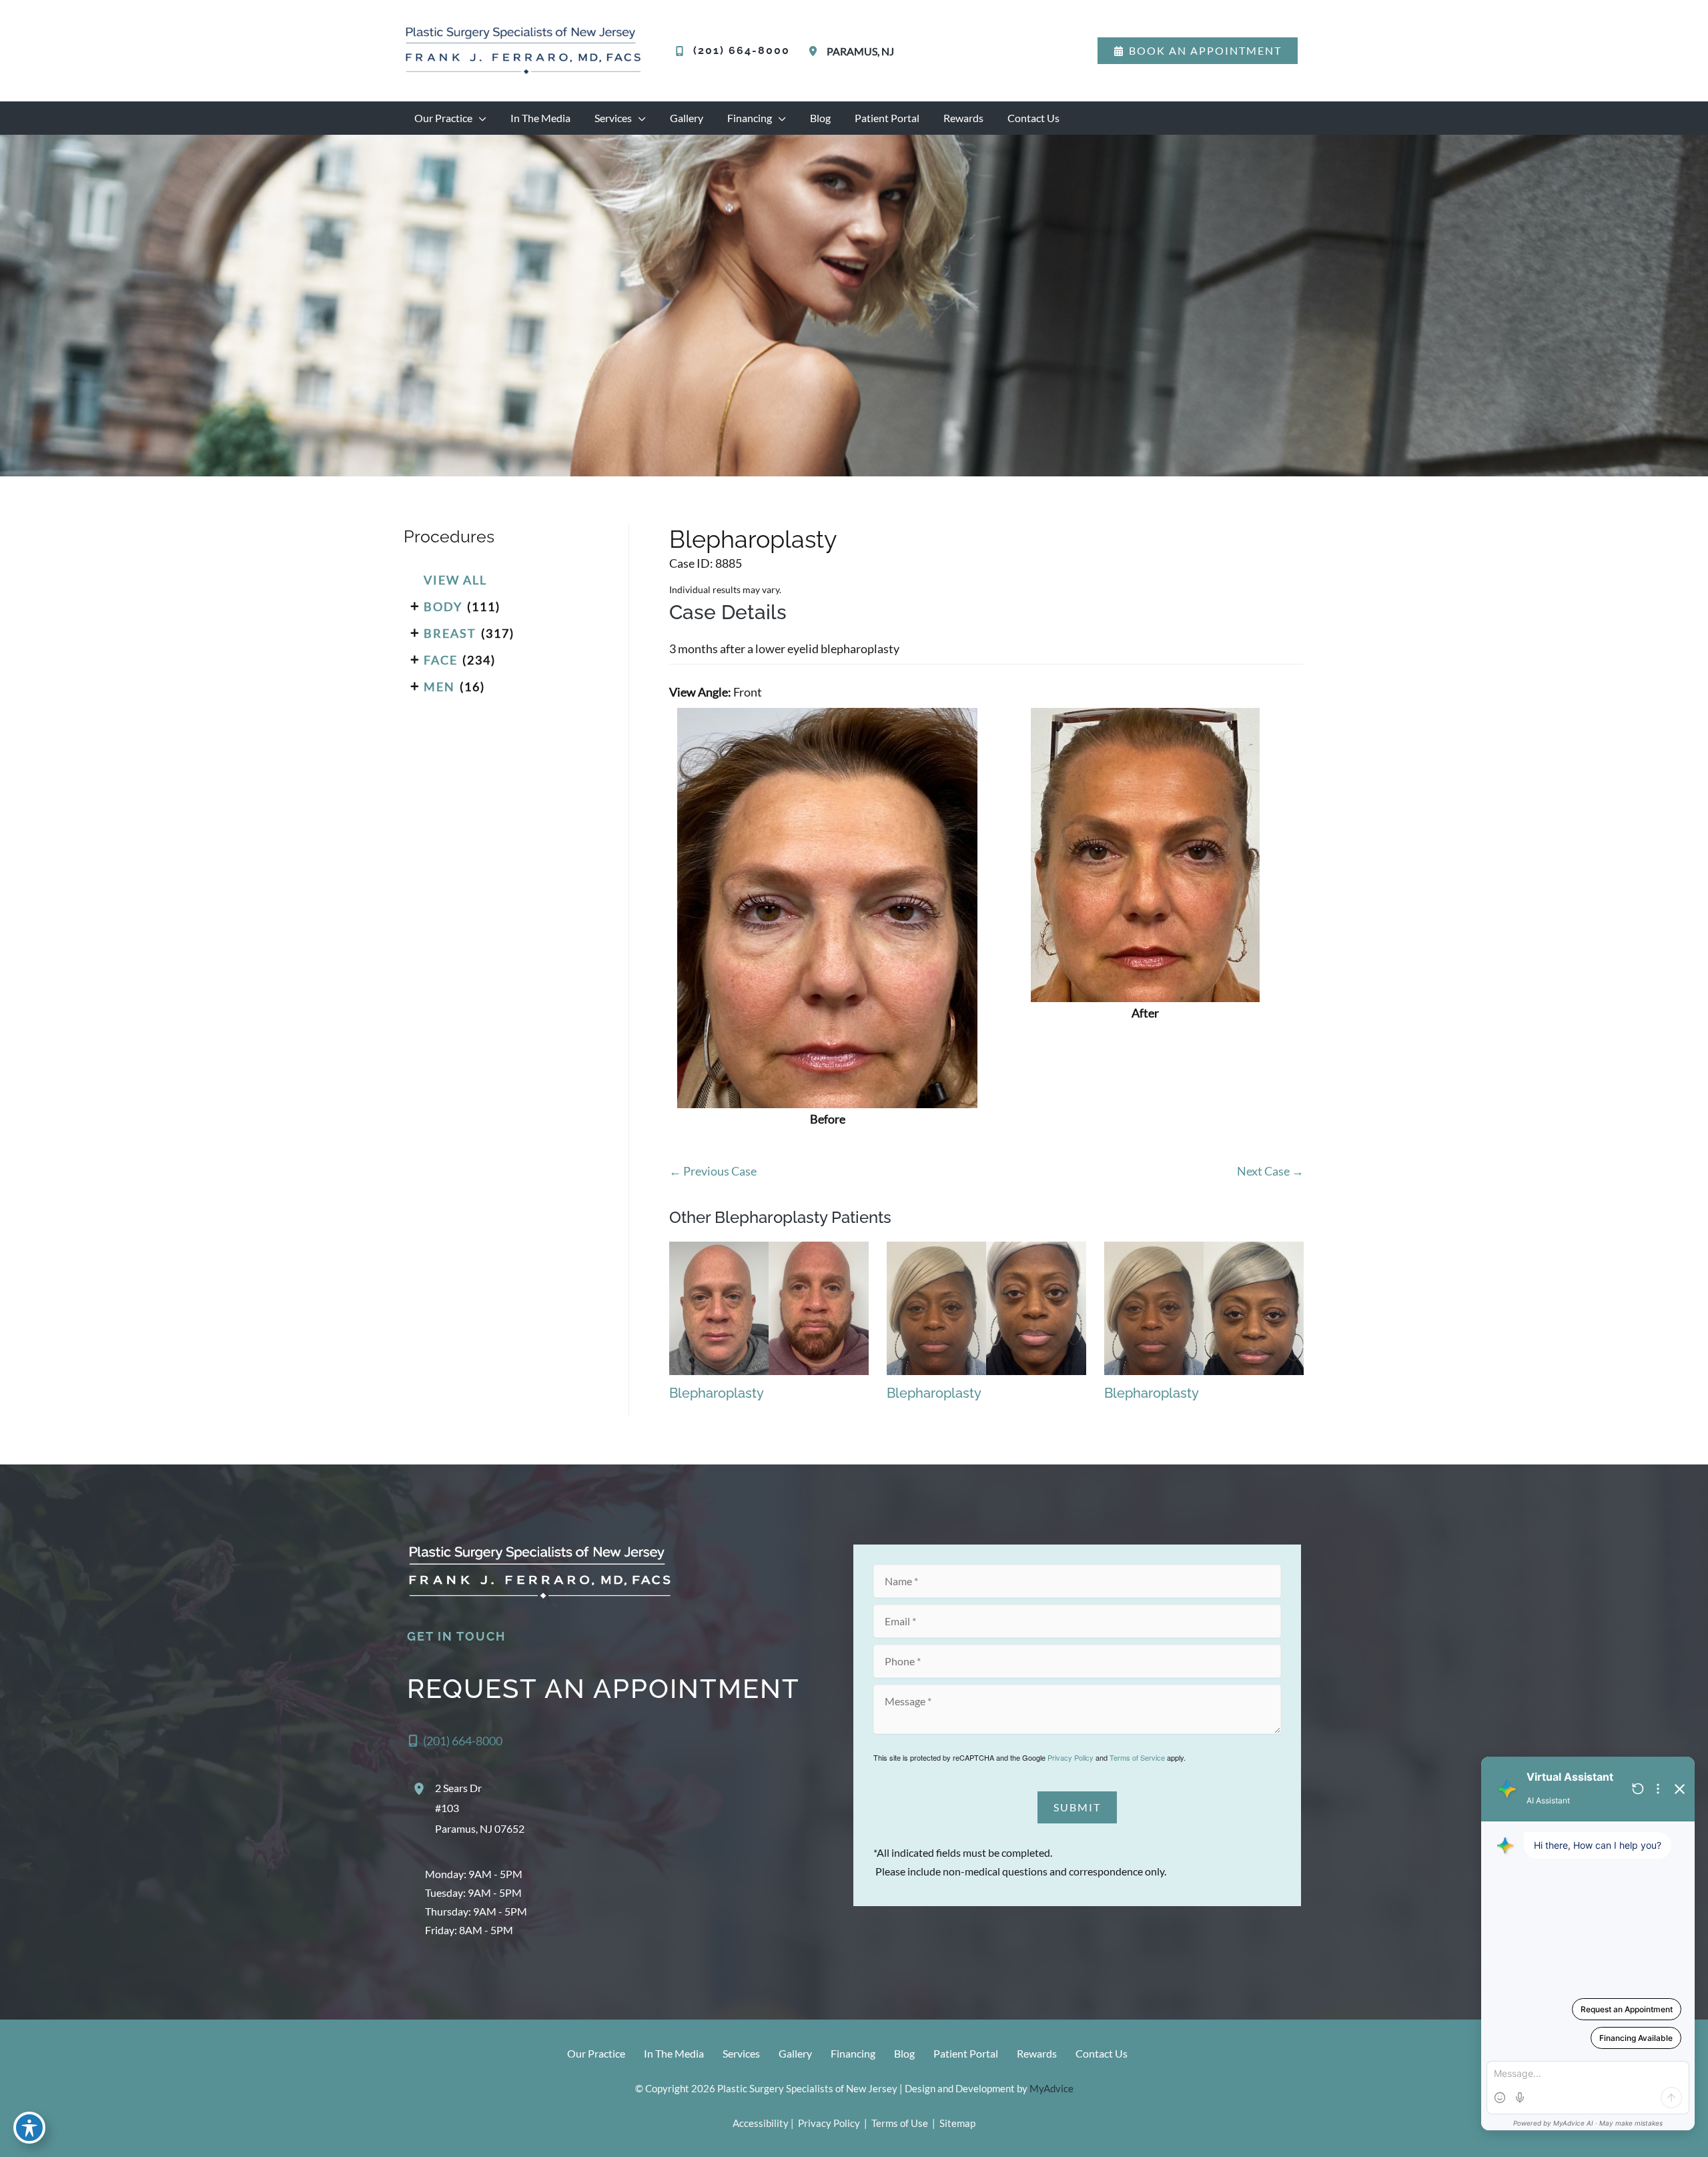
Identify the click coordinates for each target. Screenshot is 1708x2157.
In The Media (674, 2053)
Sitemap (956, 2123)
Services (741, 2053)
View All (455, 580)
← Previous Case (713, 1171)
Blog (904, 2053)
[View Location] (815, 51)
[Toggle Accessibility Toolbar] (29, 2128)
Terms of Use (900, 2123)
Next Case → (1270, 1171)
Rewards (1037, 2053)
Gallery (795, 2053)
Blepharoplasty (753, 539)
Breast (450, 633)
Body (443, 606)
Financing (853, 2053)
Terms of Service (1137, 1757)
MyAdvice (1051, 2088)
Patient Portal (966, 2053)
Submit (1077, 1807)
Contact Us (1102, 2053)
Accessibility (761, 2123)
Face (441, 660)
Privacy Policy (1071, 1757)
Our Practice (596, 2053)
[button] (1198, 51)
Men (439, 687)
